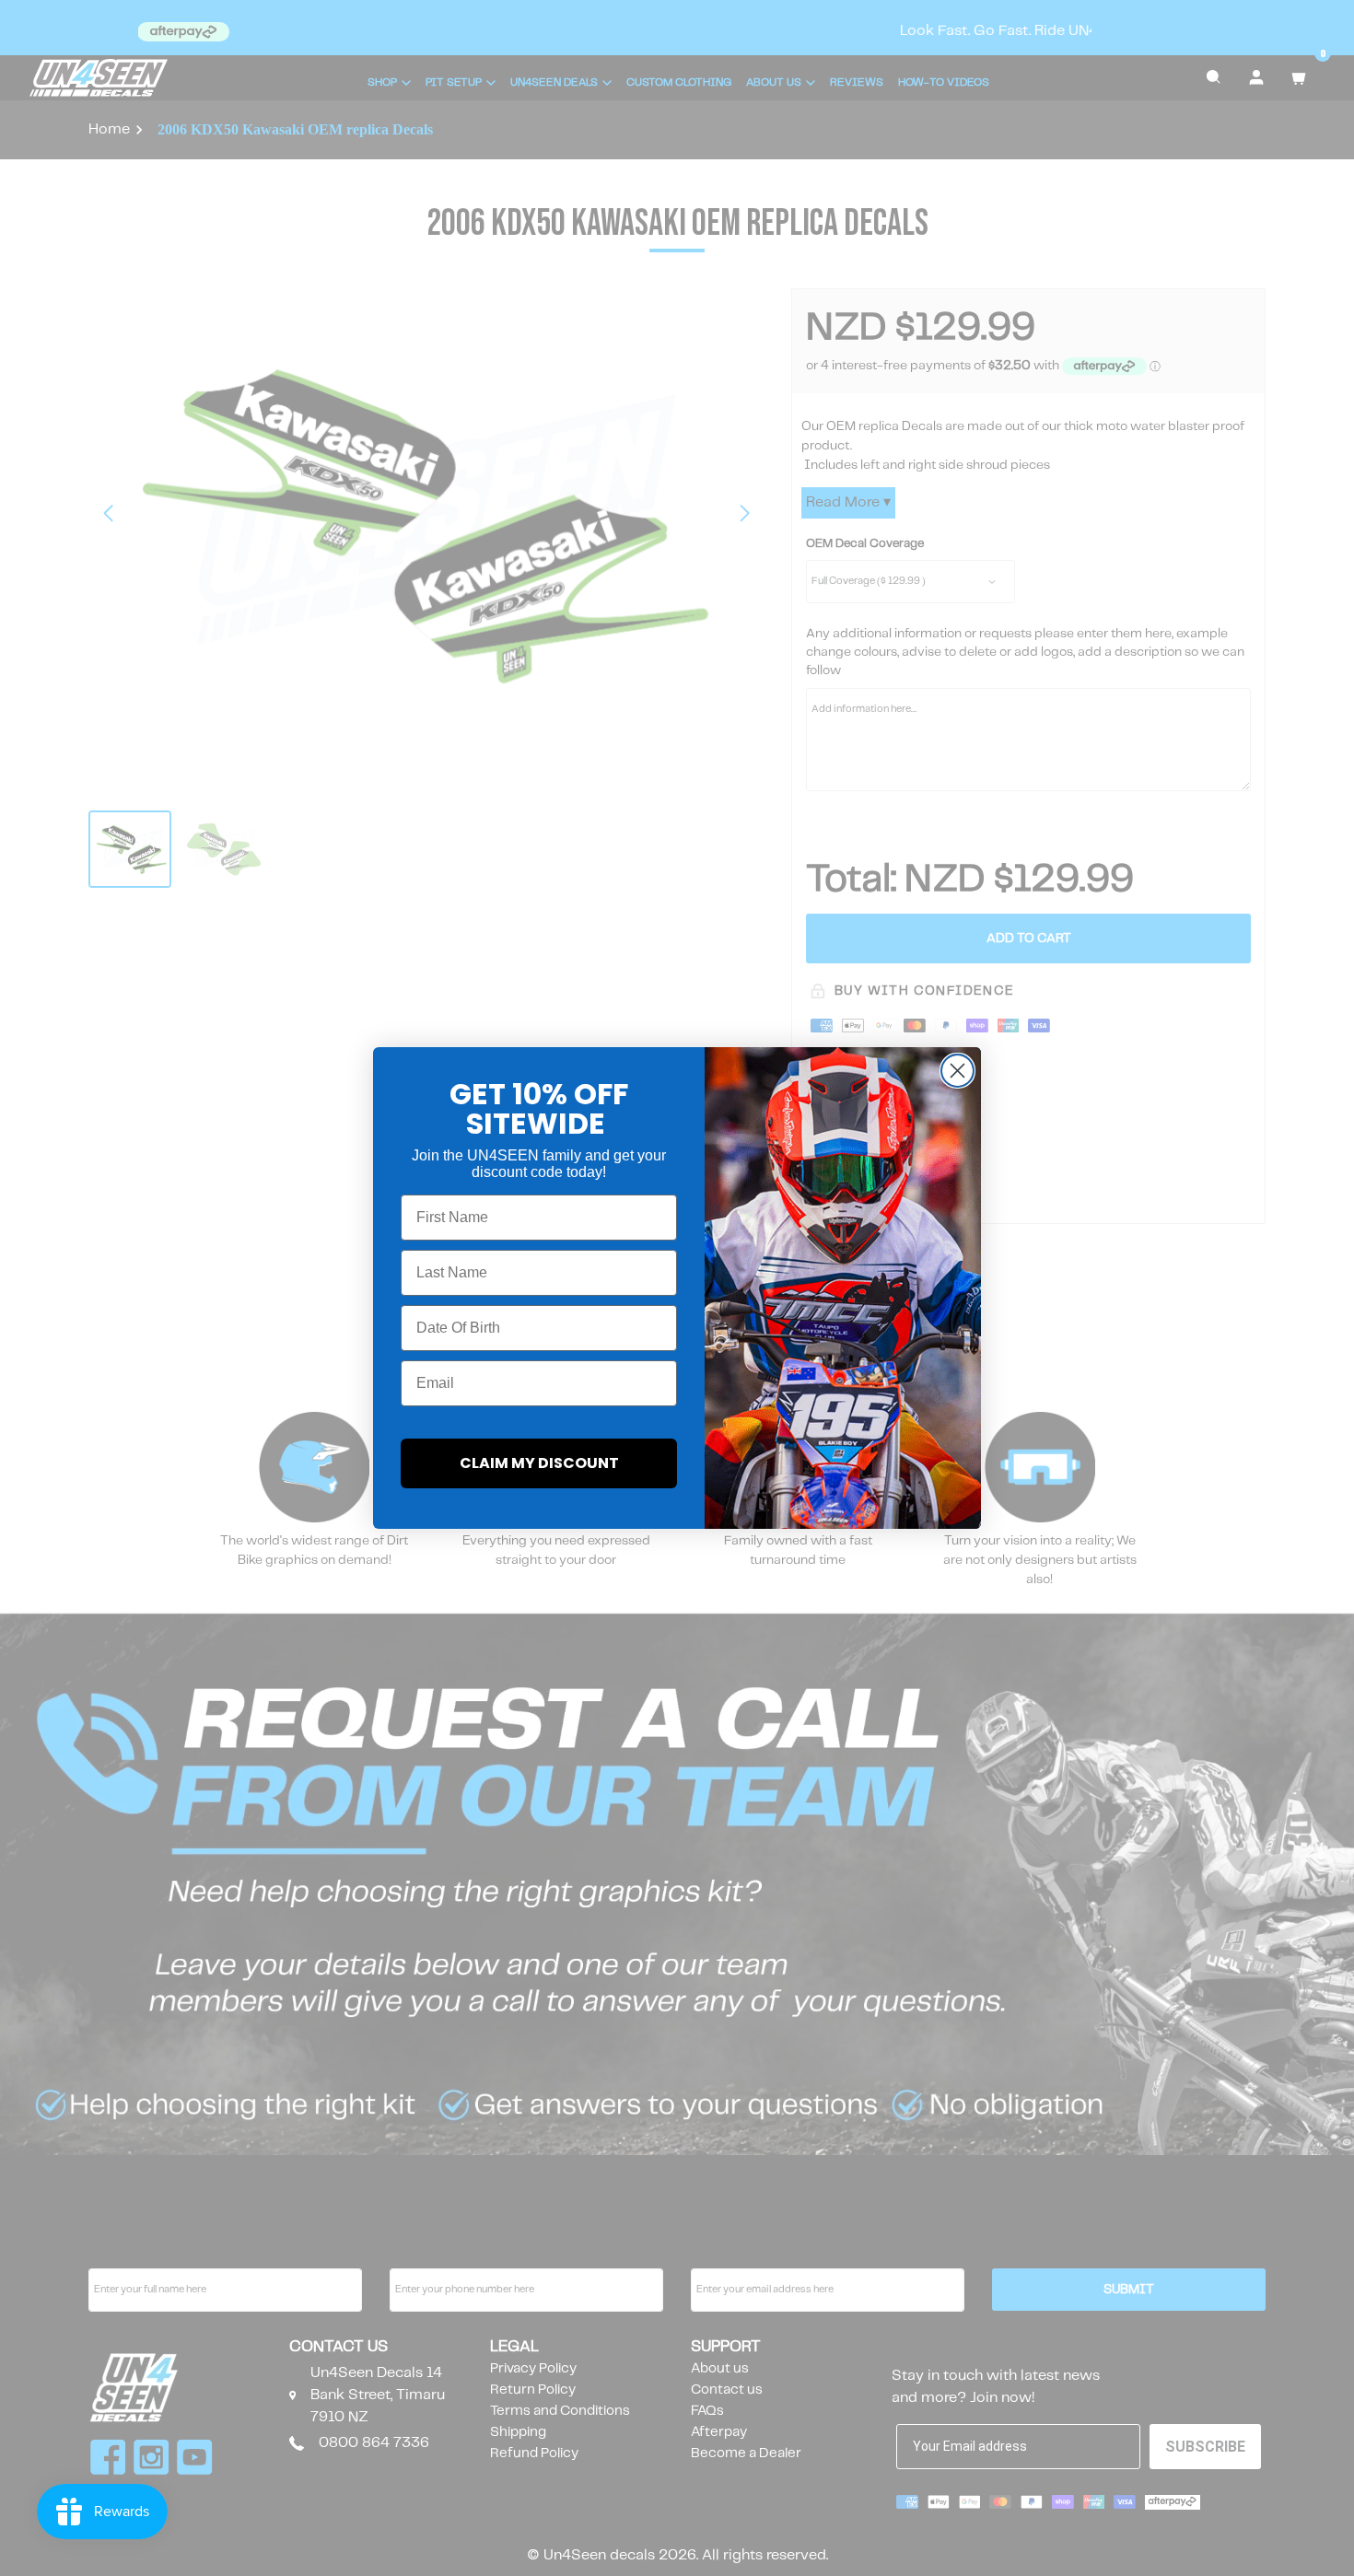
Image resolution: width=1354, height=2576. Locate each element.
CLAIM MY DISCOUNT (539, 1463)
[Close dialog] (957, 1071)
